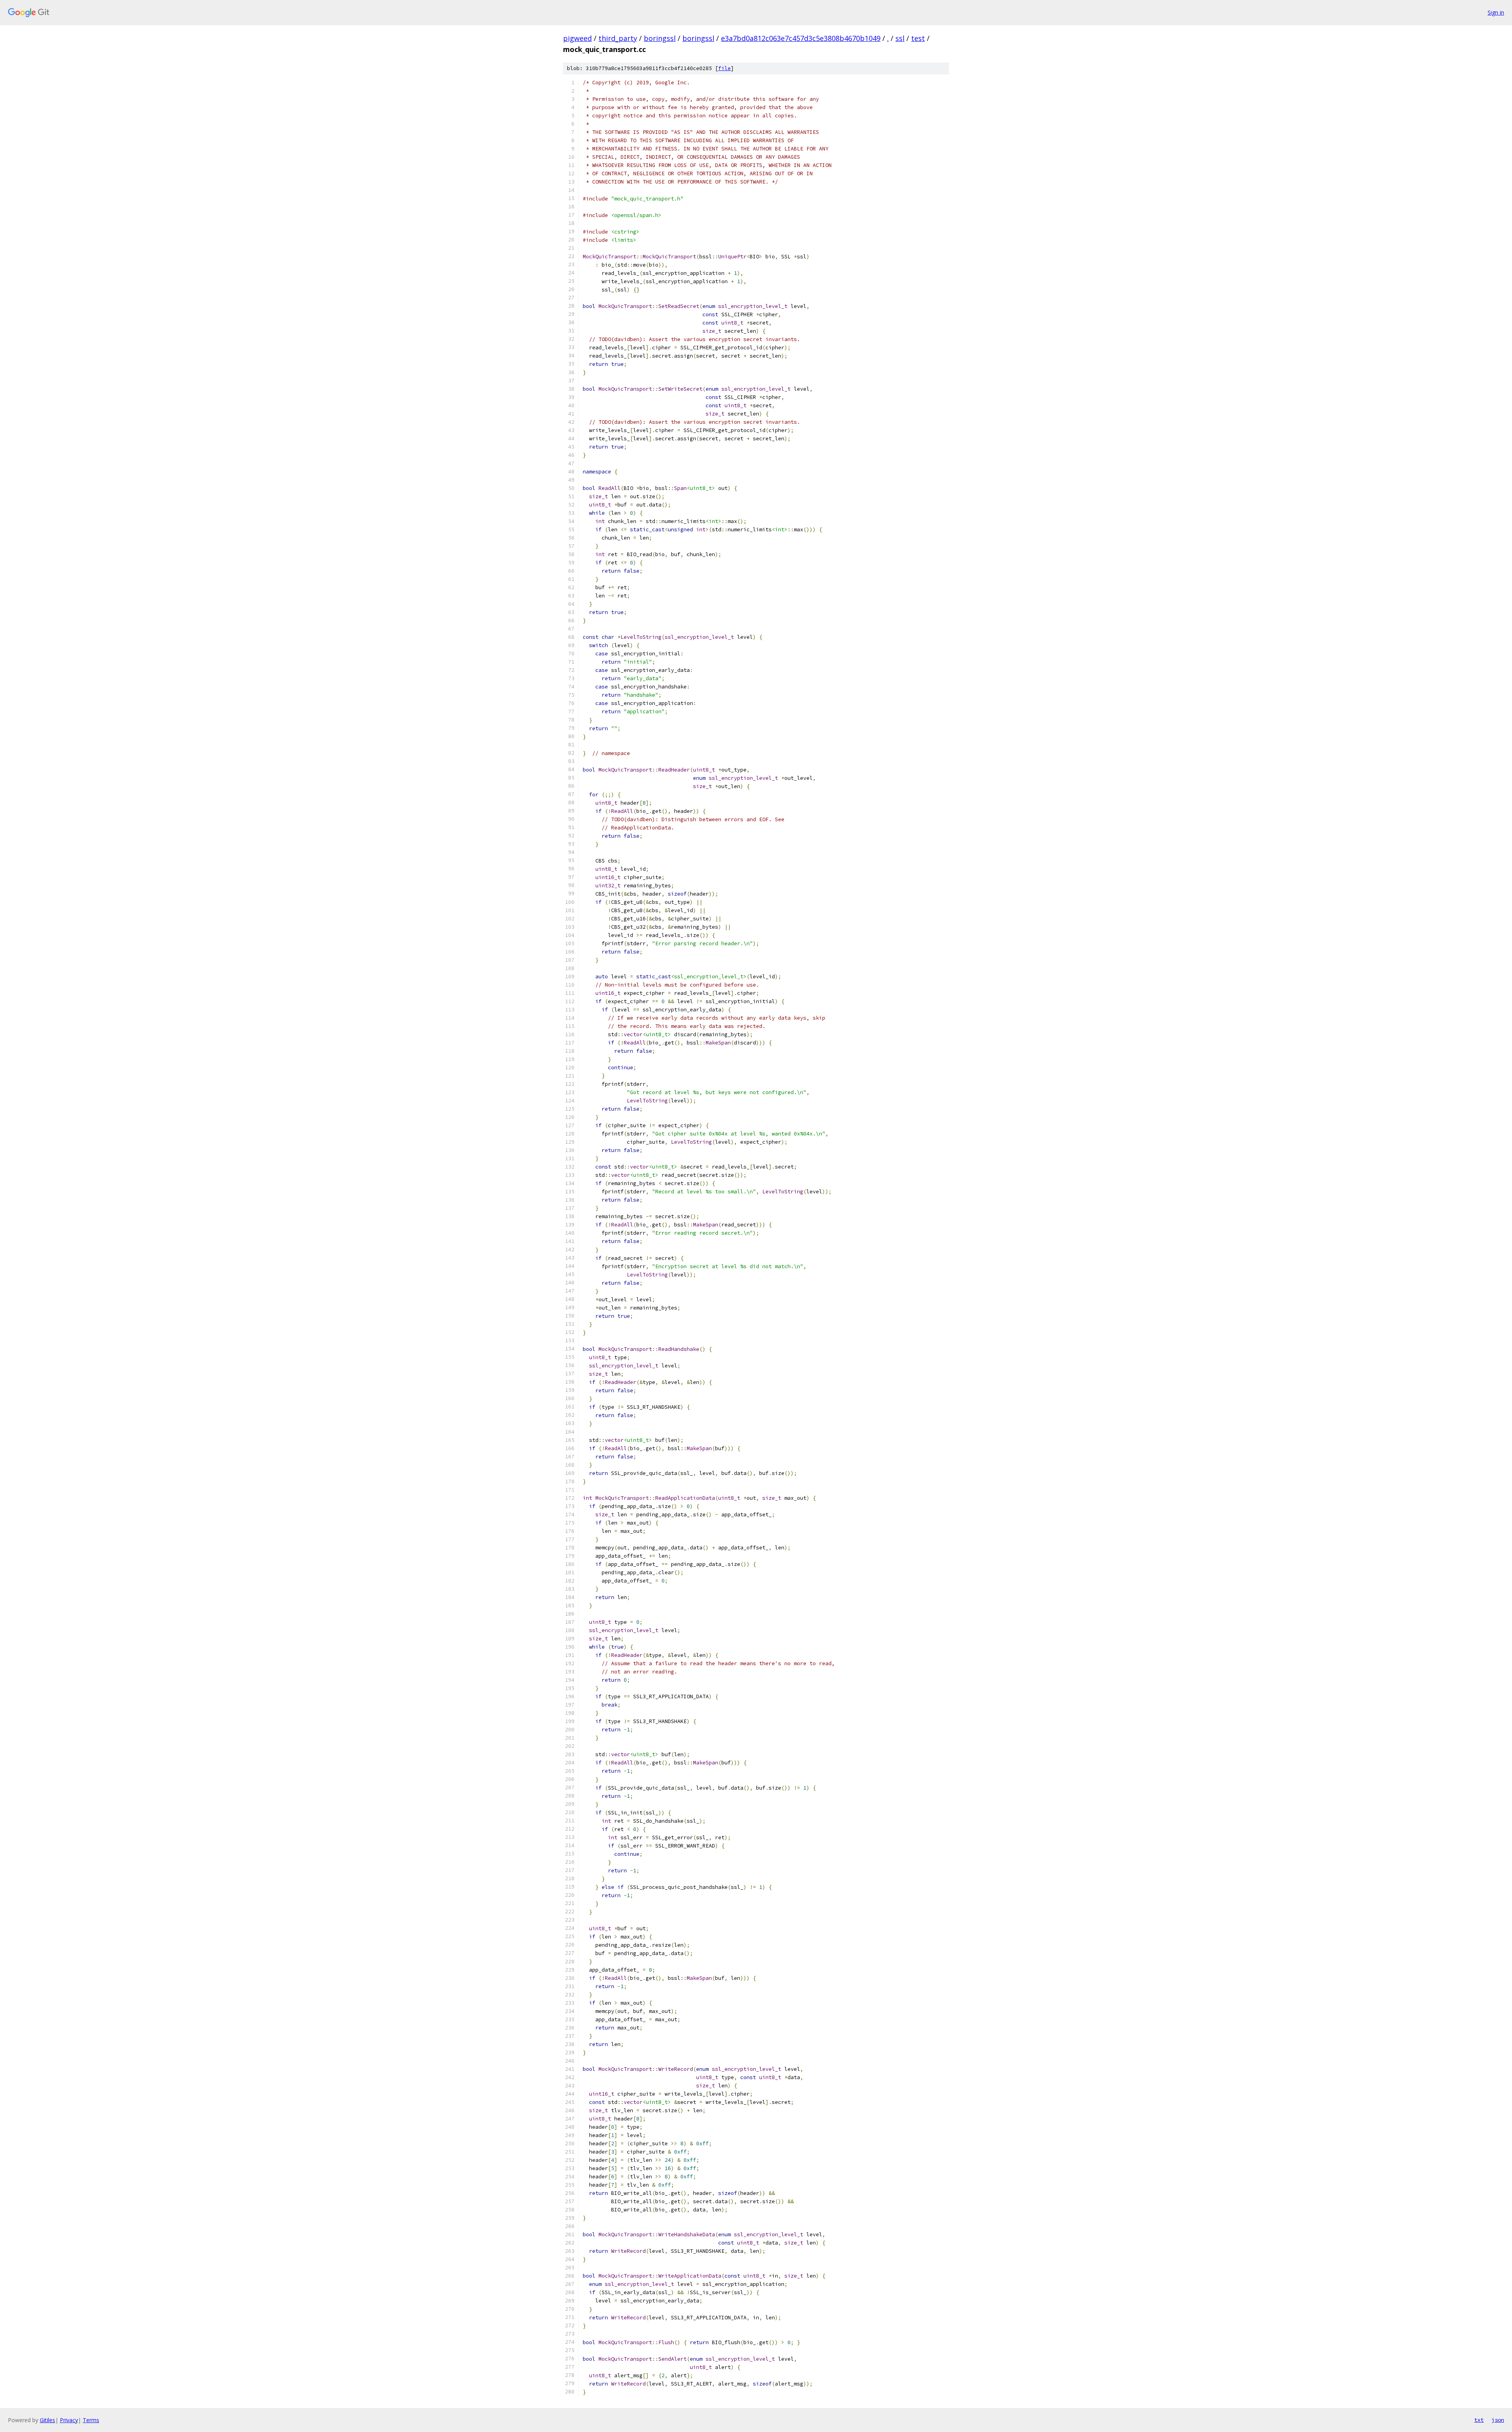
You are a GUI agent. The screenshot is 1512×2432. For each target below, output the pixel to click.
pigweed (577, 38)
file (724, 68)
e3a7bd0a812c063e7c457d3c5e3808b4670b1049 (801, 38)
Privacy (69, 2420)
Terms (91, 2420)
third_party (618, 38)
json (1498, 2420)
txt (1479, 2420)
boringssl (660, 38)
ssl (900, 38)
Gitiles (47, 2420)
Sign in (1496, 12)
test (918, 38)
